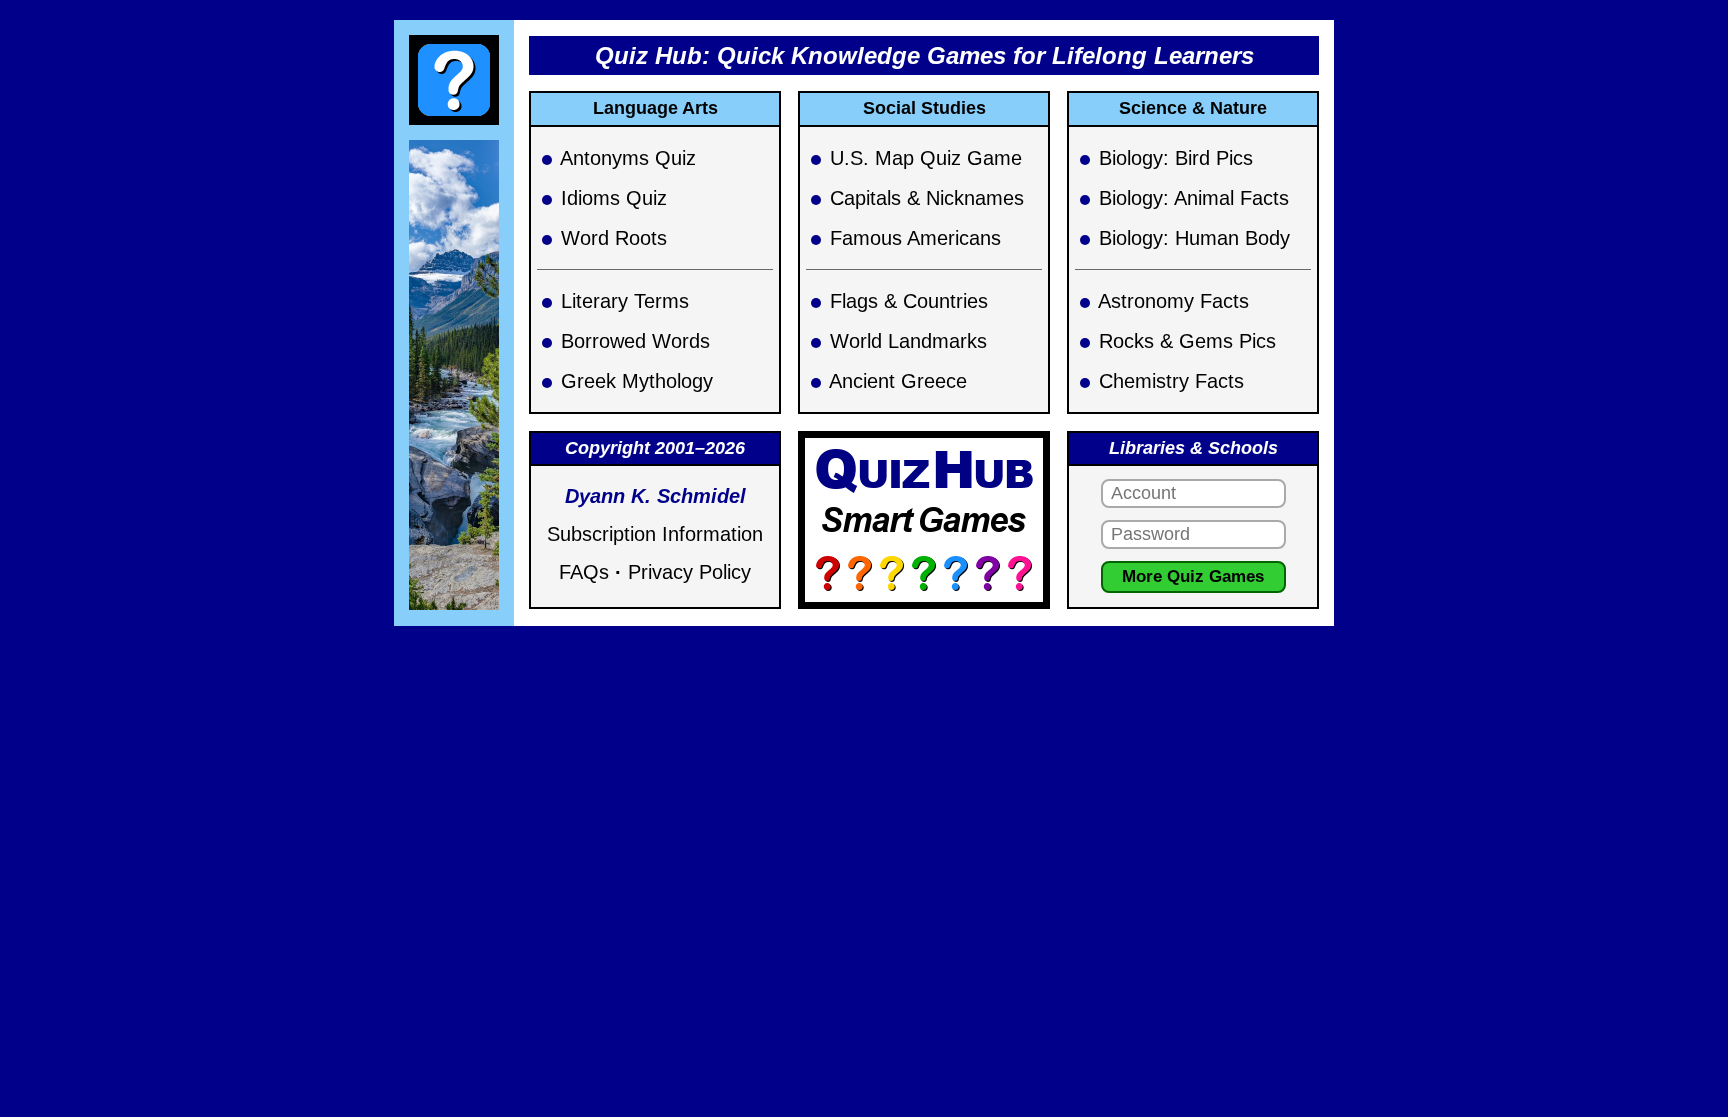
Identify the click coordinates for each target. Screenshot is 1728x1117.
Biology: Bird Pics (1176, 158)
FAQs (584, 572)
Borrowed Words (635, 341)
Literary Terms (625, 301)
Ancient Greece (898, 381)
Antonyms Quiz (628, 158)
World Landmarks (908, 341)
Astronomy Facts (1173, 301)
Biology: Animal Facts (1194, 198)
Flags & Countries (909, 301)
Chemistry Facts (1171, 381)
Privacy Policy (689, 572)
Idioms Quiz (614, 198)
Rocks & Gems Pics (1187, 341)
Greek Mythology (637, 381)
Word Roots (614, 238)
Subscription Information (655, 534)
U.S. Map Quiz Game (926, 158)
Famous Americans (915, 238)
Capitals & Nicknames (927, 198)
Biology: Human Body (1194, 238)
